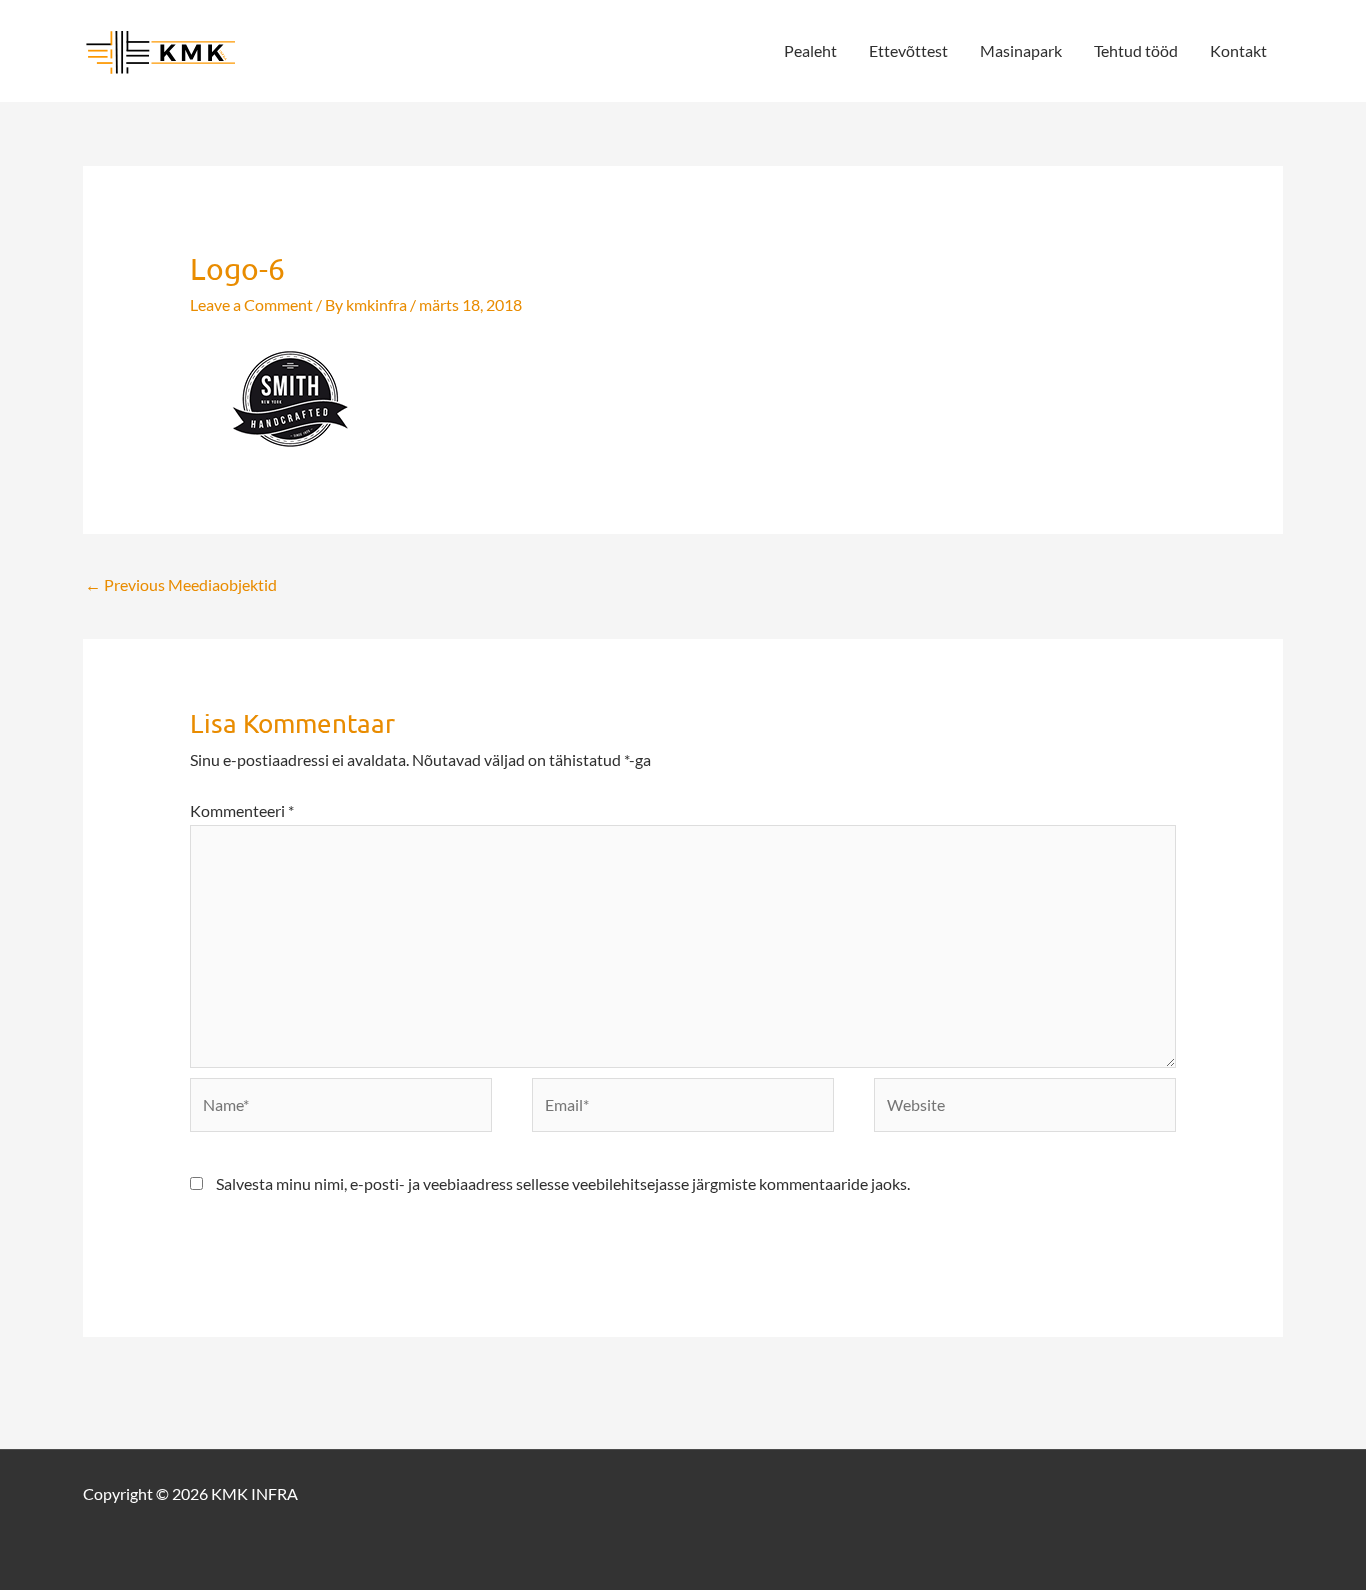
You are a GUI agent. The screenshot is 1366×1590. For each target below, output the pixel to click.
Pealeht (810, 50)
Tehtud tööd (1136, 50)
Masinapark (1021, 50)
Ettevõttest (908, 50)
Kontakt (1238, 50)
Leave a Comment (251, 304)
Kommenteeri (242, 810)
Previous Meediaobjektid (181, 584)
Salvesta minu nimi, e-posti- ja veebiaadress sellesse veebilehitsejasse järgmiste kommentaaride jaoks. (563, 1183)
